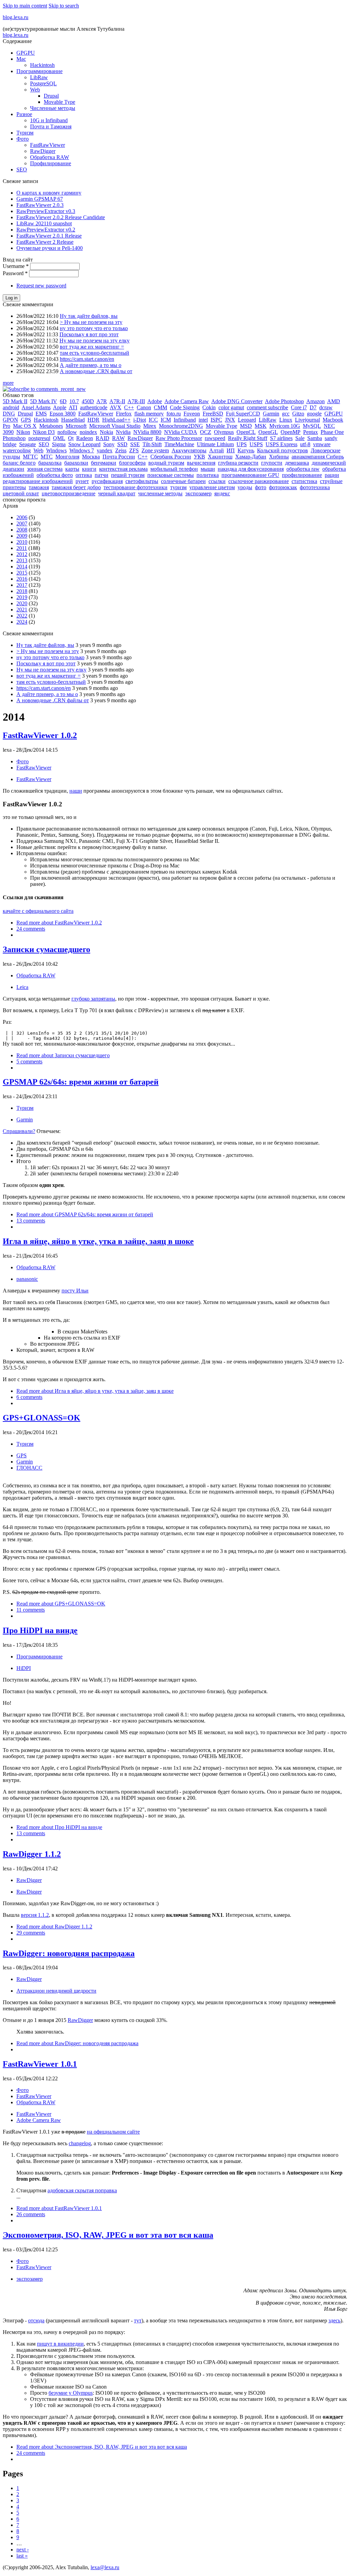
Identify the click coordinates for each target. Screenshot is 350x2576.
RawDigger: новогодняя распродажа (69, 1953)
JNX (230, 420)
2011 (22, 548)
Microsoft (76, 426)
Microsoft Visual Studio (115, 426)
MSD (246, 426)
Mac (21, 59)
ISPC (216, 420)
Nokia (106, 432)
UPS (242, 444)
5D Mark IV (44, 401)
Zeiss (121, 450)
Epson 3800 (63, 414)
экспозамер (198, 493)
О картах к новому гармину (49, 193)
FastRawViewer (48, 145)
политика (208, 475)
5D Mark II (15, 401)
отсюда (36, 2320)
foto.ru (174, 414)
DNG (9, 414)
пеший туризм (128, 475)
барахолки (76, 463)
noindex (88, 432)
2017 (22, 585)
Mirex (150, 426)
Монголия (67, 457)
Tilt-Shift (152, 444)
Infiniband (185, 420)
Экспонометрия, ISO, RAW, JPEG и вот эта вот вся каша (108, 2235)
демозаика (297, 463)
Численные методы (53, 108)
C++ (129, 407)
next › (23, 2550)
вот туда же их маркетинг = (92, 347)
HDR (93, 420)
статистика (304, 481)
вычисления (201, 463)
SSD (122, 444)
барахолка (50, 463)
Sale (300, 438)
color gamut (231, 407)
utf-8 (305, 444)
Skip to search (64, 6)
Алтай (217, 450)
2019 (22, 597)
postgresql (39, 438)
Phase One (332, 432)
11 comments (31, 1610)
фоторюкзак (283, 487)
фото (261, 487)
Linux (286, 420)
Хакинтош (220, 457)
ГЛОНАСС (29, 1468)
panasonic (27, 1279)
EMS (41, 414)
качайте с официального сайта (38, 911)
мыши (208, 469)
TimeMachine (179, 444)
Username (16, 266)
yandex (105, 450)
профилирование (302, 475)
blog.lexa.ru (16, 17)
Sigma (59, 444)
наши (76, 791)
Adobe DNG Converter (237, 401)
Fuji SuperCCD (243, 414)
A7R (102, 401)
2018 (22, 591)
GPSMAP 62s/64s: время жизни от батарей (81, 1082)
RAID (103, 438)
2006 (22, 517)
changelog (80, 2143)
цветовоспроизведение (69, 493)
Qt (71, 438)
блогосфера (132, 463)
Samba (315, 438)
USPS (256, 444)
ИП (231, 450)
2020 (22, 603)
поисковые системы (171, 475)
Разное (24, 114)
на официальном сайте (113, 2132)
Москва (91, 457)
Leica (22, 987)
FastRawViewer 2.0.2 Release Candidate (61, 217)
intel (203, 420)
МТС (47, 457)
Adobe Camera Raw (187, 401)
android (11, 407)
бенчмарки (104, 463)
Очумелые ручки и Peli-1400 (50, 248)
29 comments (31, 1933)
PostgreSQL (43, 83)
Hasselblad (73, 420)
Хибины (279, 457)
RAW (118, 438)
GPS (26, 420)
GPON (10, 420)
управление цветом (212, 487)
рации (332, 475)
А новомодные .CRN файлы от (96, 371)
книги (89, 469)
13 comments (31, 1221)
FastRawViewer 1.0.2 (40, 735)
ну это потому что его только (94, 328)
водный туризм (166, 463)
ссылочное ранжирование (259, 481)
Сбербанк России (171, 457)
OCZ (206, 432)
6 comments (29, 1397)
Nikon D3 (44, 432)
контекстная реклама (123, 469)
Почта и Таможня (51, 126)
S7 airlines (281, 438)
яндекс (222, 493)
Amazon (315, 401)
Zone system (155, 450)
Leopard (247, 420)
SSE (135, 444)
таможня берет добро (76, 487)
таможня (39, 487)
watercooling (17, 450)
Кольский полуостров (282, 450)
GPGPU (26, 53)
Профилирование (51, 163)
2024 (22, 622)
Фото (23, 139)
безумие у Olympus (71, 2393)
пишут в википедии (60, 2344)
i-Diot (140, 420)
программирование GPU (250, 475)
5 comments (29, 1061)
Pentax (311, 432)
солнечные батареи (183, 481)
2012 (22, 554)
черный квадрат (117, 493)
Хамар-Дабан (251, 457)
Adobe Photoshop (284, 401)
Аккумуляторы (189, 450)
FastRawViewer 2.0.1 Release (49, 236)
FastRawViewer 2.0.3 (40, 205)
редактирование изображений (38, 481)
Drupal (51, 96)
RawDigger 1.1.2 (32, 1854)
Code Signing (185, 407)
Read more (59, 923)
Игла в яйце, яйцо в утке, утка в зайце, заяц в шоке (98, 1241)
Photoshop (14, 438)
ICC (153, 420)
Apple (60, 407)
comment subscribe (267, 407)
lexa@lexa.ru (105, 2567)
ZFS (134, 450)
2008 (22, 530)
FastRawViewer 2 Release (45, 242)
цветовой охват (21, 493)
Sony (109, 444)
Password (15, 273)
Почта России (119, 457)
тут (138, 2320)
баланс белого (19, 463)
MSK (261, 426)
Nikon (23, 432)
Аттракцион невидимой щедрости (56, 1991)
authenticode (94, 407)
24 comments (31, 929)
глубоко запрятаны (93, 999)
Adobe (155, 401)
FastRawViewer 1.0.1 (40, 2064)
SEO (22, 169)
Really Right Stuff (248, 438)
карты (72, 469)
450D (88, 401)
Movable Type (59, 102)
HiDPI (24, 1668)
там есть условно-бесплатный (95, 353)
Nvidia (123, 432)
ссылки (217, 481)
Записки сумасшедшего (46, 949)
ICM (166, 420)
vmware (322, 444)
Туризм (25, 133)
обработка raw (303, 469)
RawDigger (43, 151)
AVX (116, 407)
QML (59, 438)
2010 (22, 542)
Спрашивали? (19, 1131)
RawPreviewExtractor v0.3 (46, 211)
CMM (160, 407)
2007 (22, 523)
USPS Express (281, 444)
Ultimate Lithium (215, 444)
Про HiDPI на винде (40, 1630)
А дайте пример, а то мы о (91, 365)
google (314, 414)
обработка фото (55, 475)
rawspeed (215, 438)
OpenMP (291, 432)
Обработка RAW (50, 157)
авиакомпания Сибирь (318, 457)
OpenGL (268, 432)
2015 (22, 573)
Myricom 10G (285, 426)
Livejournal (307, 420)
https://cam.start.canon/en (87, 359)
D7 (313, 407)
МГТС (30, 457)
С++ (143, 457)
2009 (22, 536)
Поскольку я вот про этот (89, 334)
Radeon (85, 438)
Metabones (51, 426)
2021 (22, 610)
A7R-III (136, 401)
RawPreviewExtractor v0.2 (46, 230)
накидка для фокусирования (251, 469)
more (8, 383)
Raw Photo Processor (179, 438)
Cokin (209, 407)
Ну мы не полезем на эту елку (95, 341)
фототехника (315, 487)
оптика (84, 475)
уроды (245, 487)
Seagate (28, 444)
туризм (178, 487)
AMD (334, 401)
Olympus (224, 432)
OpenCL (246, 432)
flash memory (149, 414)
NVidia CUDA (181, 432)
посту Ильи (75, 1291)
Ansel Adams (36, 407)
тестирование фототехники (136, 487)
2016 (22, 579)
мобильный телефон (174, 469)
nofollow (67, 432)
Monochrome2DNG (181, 426)
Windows (56, 450)
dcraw (326, 407)
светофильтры (142, 481)
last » (22, 2556)
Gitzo (298, 414)
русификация (107, 481)
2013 (22, 560)
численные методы (160, 493)
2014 (22, 567)
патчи (102, 475)
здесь (334, 2320)
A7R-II (117, 401)
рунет (82, 481)
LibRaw (39, 77)
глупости (272, 463)
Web (35, 90)
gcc (286, 414)
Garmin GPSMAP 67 (40, 199)
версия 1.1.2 (35, 1915)
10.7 (74, 401)
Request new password (41, 286)
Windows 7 (82, 450)
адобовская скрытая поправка (82, 2190)
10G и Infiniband (49, 120)
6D (63, 401)
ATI (73, 407)
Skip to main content (25, 6)
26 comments (31, 2214)
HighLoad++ (116, 420)
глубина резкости (238, 463)
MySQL (312, 426)
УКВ (199, 457)
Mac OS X (25, 426)
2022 (22, 616)
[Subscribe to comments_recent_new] (44, 389)
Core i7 (299, 407)
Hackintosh (42, 65)
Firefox (124, 414)
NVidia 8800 (147, 432)
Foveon (192, 414)
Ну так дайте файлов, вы (89, 316)
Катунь (246, 450)
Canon (144, 407)
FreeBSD (213, 414)
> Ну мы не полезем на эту (91, 322)
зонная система (45, 469)
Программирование (39, 71)
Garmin (271, 414)
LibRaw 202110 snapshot (44, 223)
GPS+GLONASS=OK (42, 1418)
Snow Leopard (84, 444)
